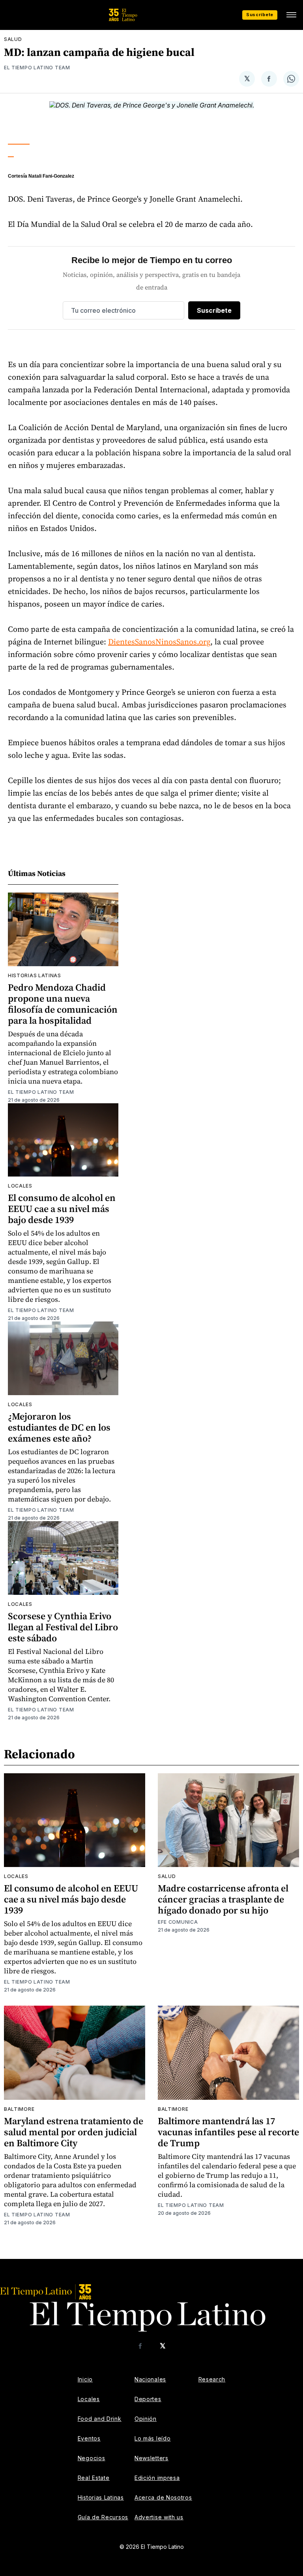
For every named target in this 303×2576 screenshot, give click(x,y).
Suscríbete (260, 15)
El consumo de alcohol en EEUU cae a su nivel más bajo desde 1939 (62, 1209)
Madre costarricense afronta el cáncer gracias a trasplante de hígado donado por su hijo (223, 1899)
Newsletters (151, 2458)
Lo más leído (152, 2438)
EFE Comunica (178, 1922)
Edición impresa (157, 2478)
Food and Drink (100, 2419)
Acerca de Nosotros (163, 2497)
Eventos (89, 2438)
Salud (13, 39)
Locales (20, 1186)
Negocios (92, 2458)
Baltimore (19, 2109)
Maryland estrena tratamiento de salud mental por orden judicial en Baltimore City (74, 2132)
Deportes (148, 2399)
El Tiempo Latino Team (37, 68)
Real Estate (94, 2478)
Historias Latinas (101, 2497)
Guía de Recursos (103, 2517)
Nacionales (150, 2379)
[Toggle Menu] (291, 15)
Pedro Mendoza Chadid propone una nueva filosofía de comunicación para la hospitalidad (63, 1004)
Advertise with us (159, 2517)
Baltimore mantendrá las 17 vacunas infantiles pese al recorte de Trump (228, 2132)
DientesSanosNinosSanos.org (159, 642)
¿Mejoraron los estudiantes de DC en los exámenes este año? (59, 1427)
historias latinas (35, 975)
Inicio (85, 2379)
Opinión (146, 2419)
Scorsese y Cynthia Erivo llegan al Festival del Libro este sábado (63, 1627)
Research (212, 2379)
